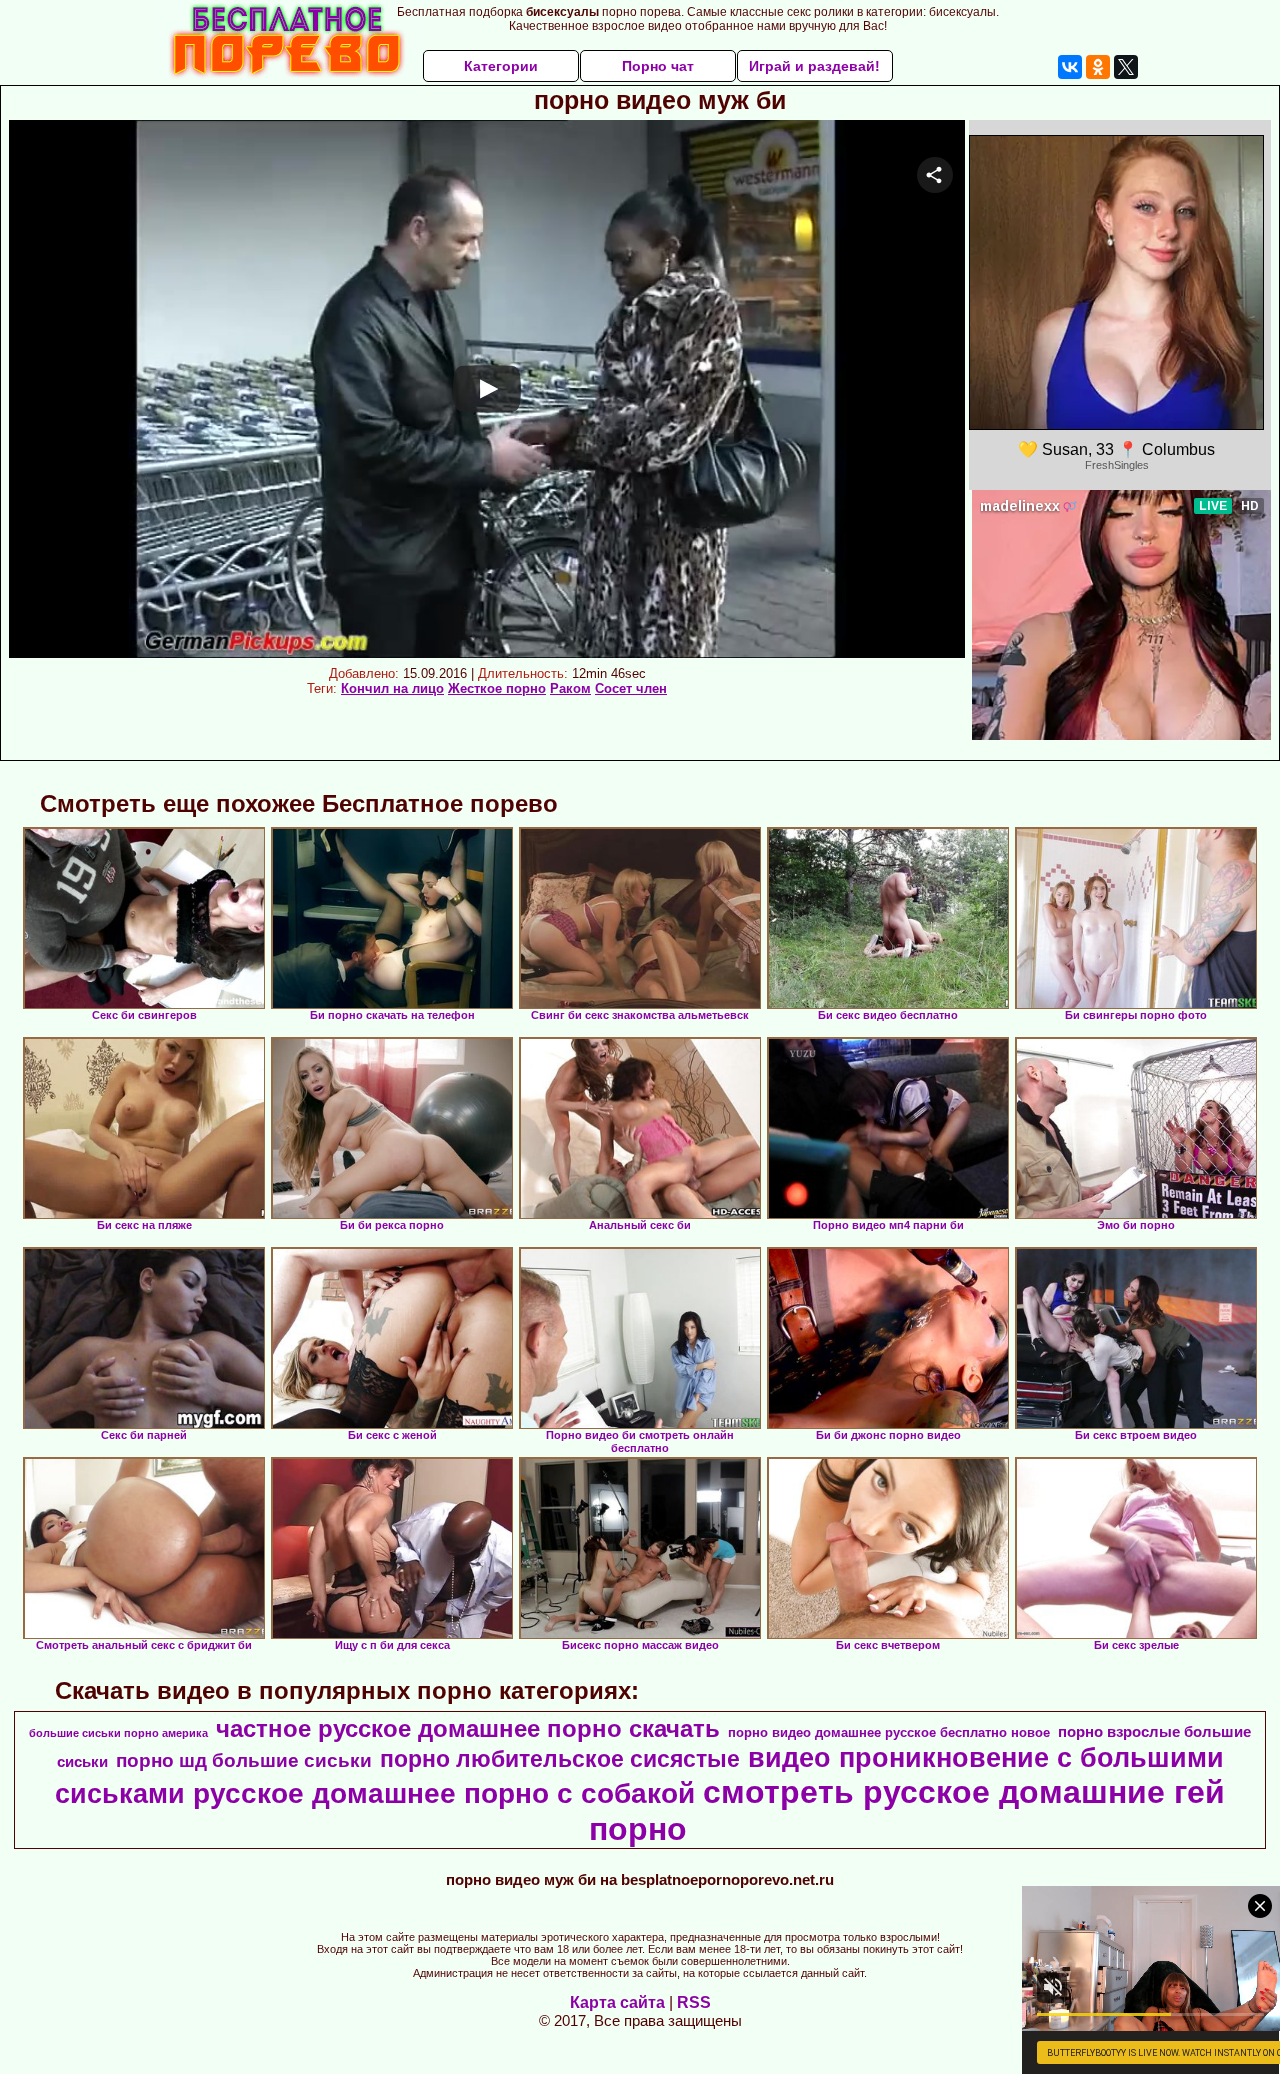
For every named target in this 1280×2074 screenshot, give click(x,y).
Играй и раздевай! (814, 66)
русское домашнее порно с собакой (444, 1793)
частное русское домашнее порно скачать (468, 1728)
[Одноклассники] (1098, 67)
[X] (1126, 67)
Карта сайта (617, 2002)
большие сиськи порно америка (118, 1733)
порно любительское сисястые (560, 1759)
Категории (501, 66)
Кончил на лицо (392, 688)
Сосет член (631, 688)
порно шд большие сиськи (244, 1760)
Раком (570, 688)
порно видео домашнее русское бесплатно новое (889, 1732)
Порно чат (658, 66)
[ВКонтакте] (1070, 67)
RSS (694, 2002)
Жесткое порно (497, 688)
